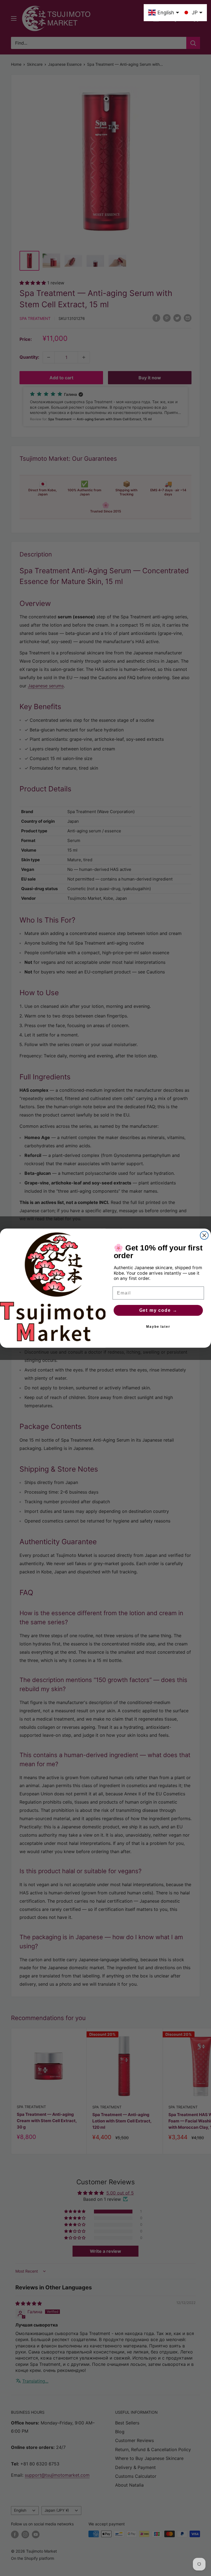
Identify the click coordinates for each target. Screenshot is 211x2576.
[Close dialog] (204, 1235)
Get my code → (158, 1310)
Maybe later (158, 1326)
